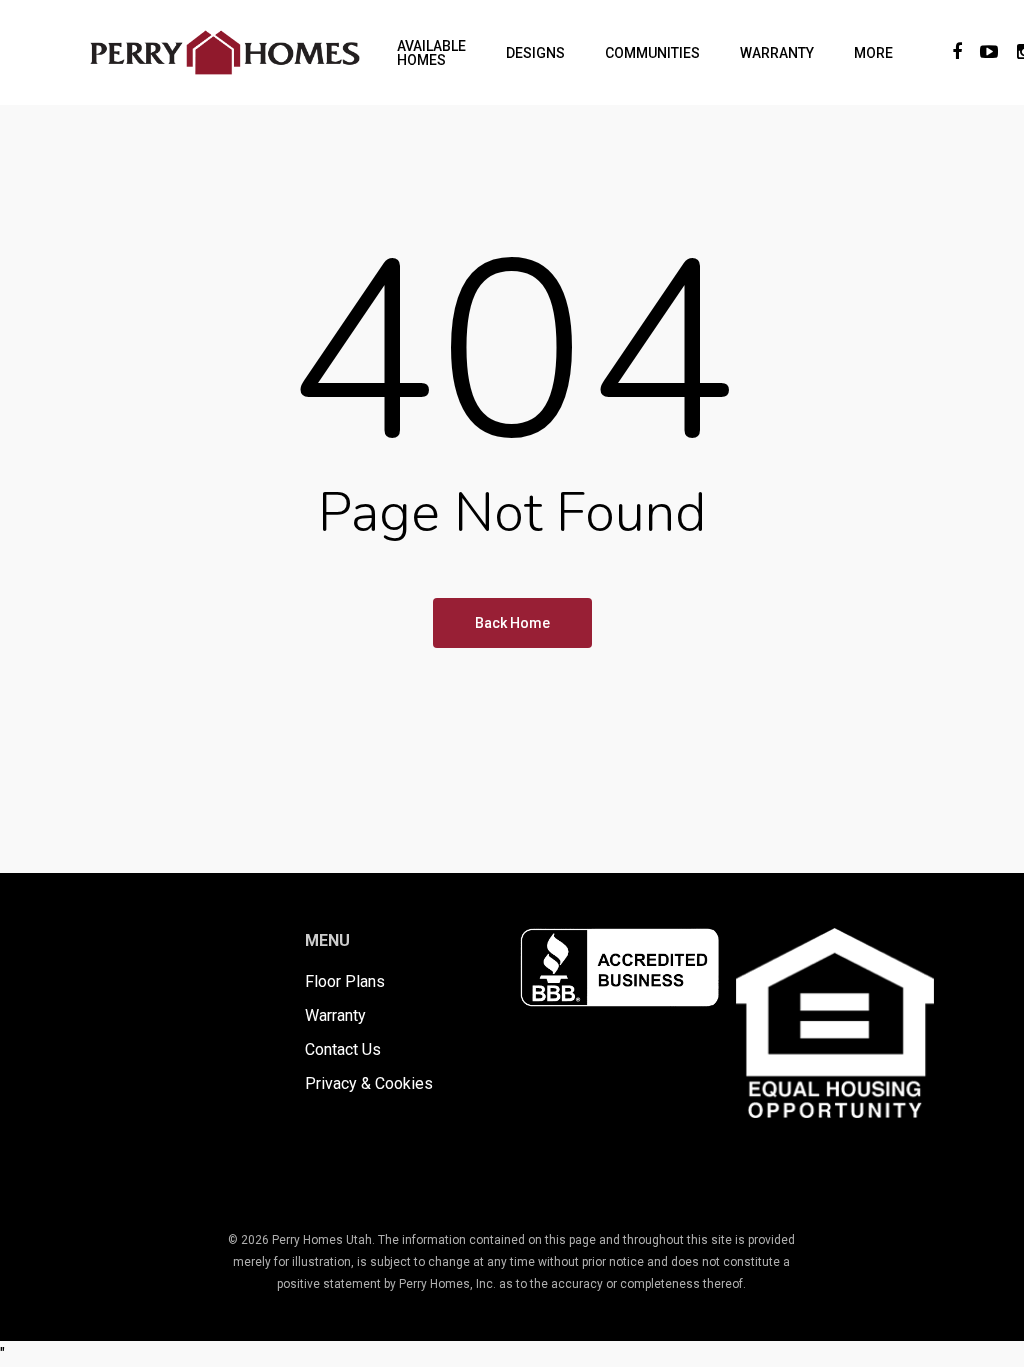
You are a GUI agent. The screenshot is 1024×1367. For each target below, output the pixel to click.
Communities (652, 53)
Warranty (777, 53)
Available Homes (431, 53)
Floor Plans (345, 981)
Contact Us (343, 1049)
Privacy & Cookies (369, 1083)
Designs (535, 53)
